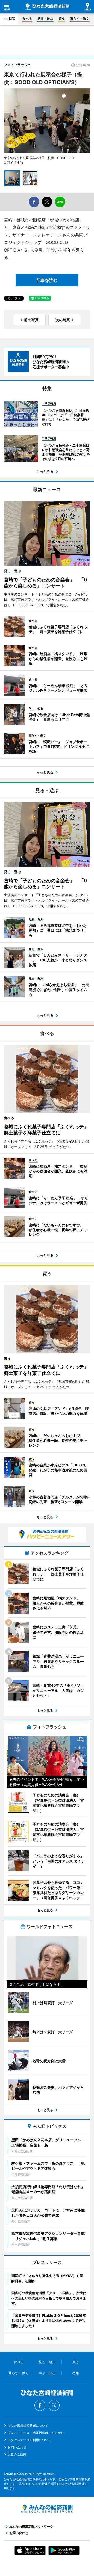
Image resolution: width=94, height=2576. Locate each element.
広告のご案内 (17, 2454)
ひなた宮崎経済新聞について (28, 2425)
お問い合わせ (17, 2447)
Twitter (54, 2405)
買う (62, 18)
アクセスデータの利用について (30, 2440)
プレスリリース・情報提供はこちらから (36, 2433)
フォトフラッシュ (17, 65)
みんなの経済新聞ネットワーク (47, 2509)
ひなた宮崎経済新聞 (47, 7)
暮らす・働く (80, 18)
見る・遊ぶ (45, 18)
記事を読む (47, 280)
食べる (27, 18)
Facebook (40, 2405)
